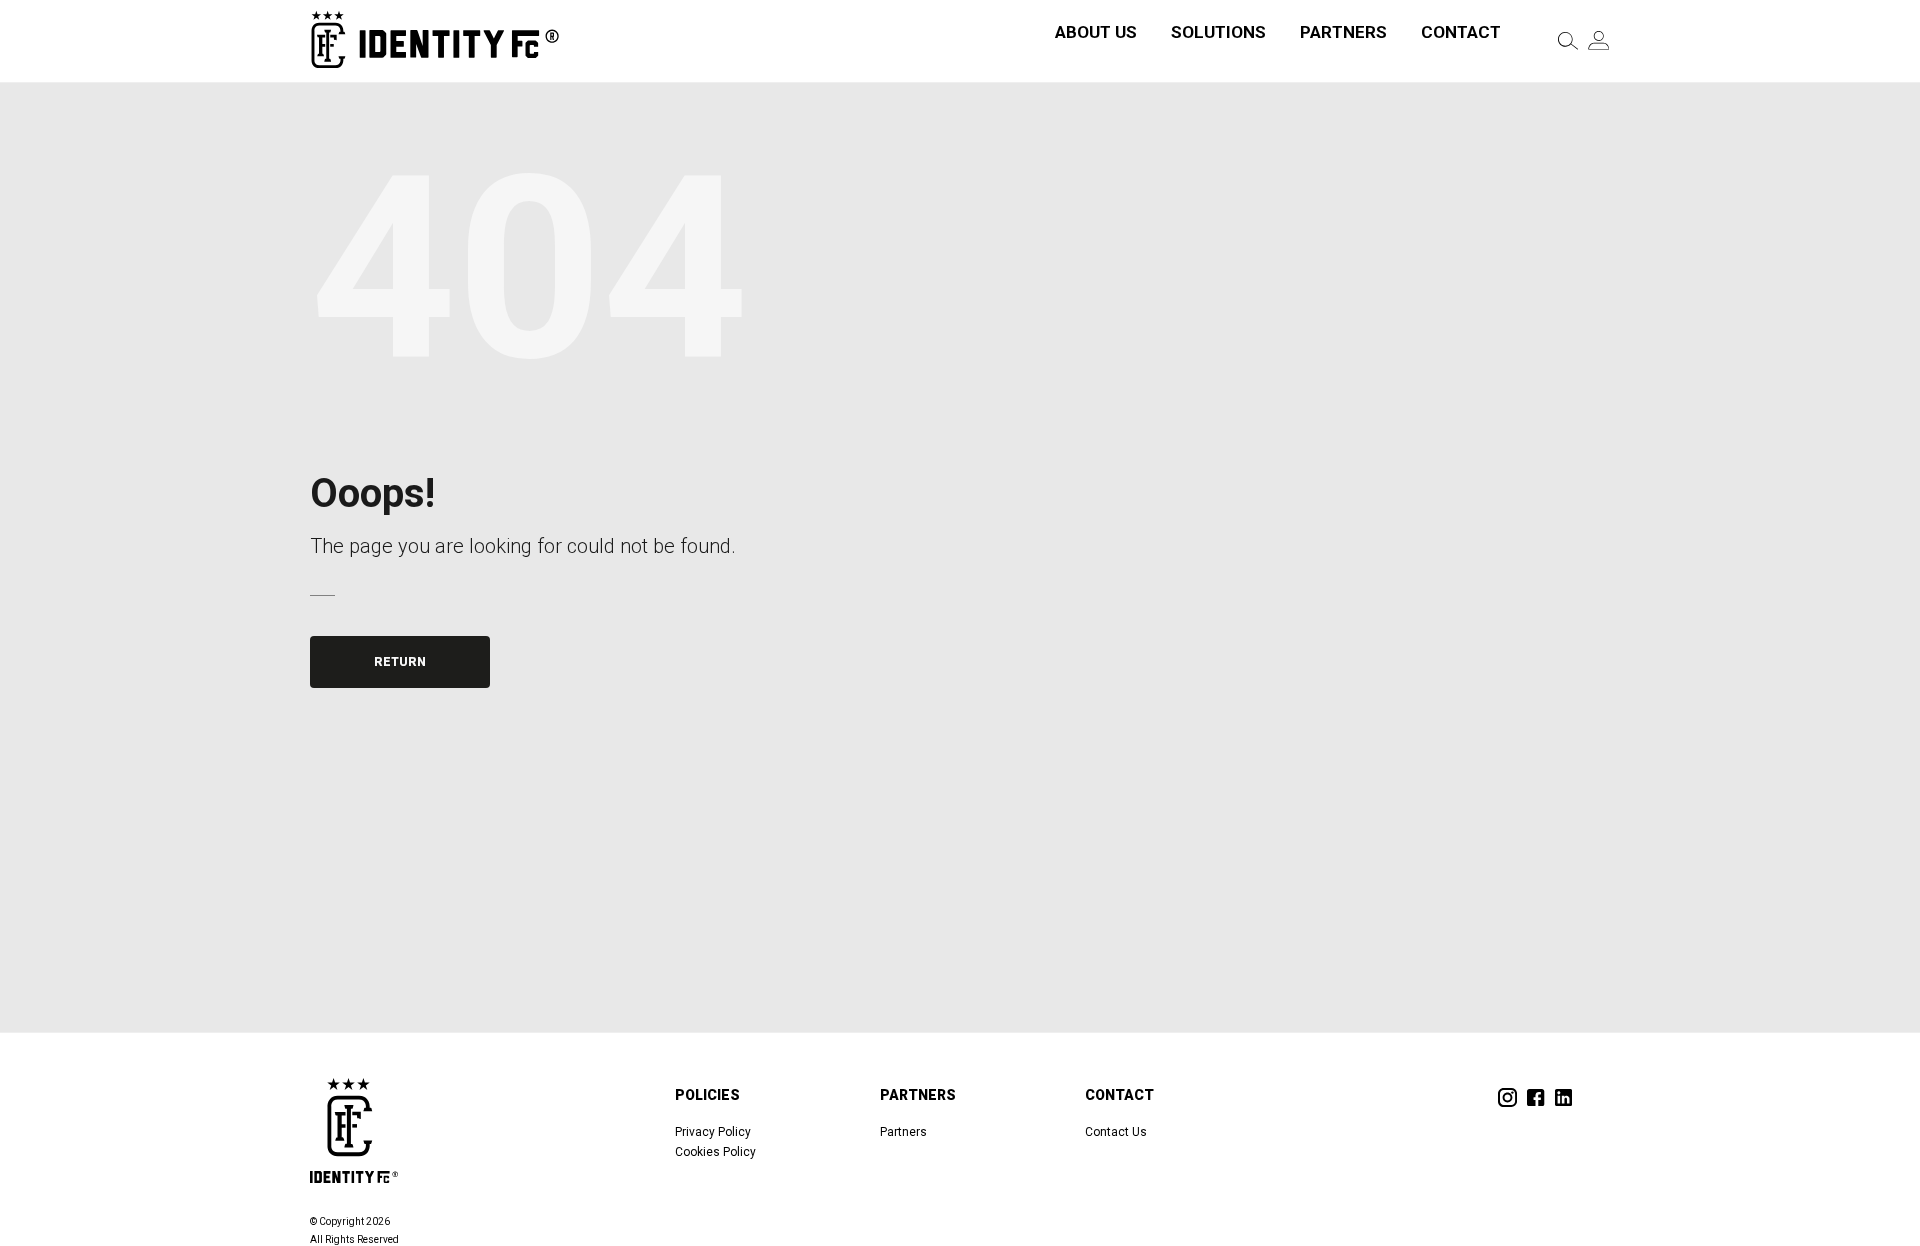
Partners (1343, 32)
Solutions (1218, 32)
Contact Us (1116, 1132)
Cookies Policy (715, 1152)
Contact (1461, 32)
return (400, 662)
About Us (1096, 32)
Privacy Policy (713, 1132)
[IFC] (435, 40)
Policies (707, 1095)
